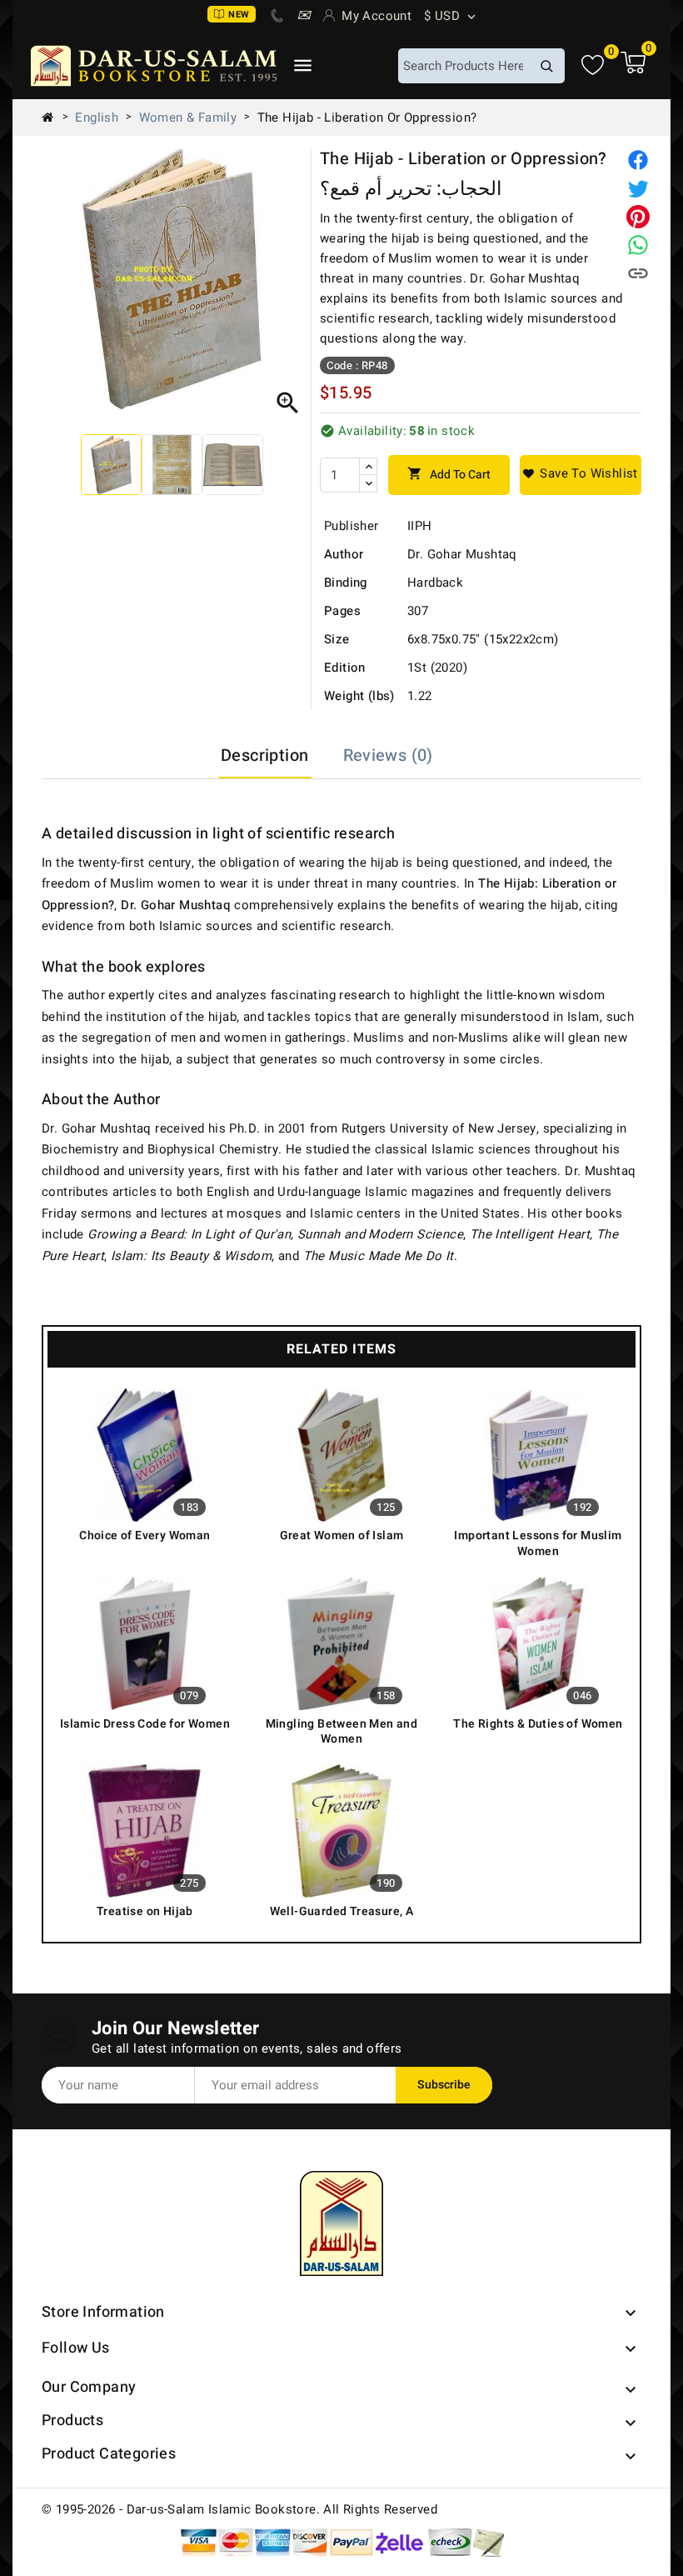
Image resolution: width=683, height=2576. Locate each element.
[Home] (54, 118)
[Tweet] (638, 188)
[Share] (638, 160)
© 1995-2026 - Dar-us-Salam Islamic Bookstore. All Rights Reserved (239, 2509)
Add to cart (449, 475)
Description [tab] (264, 755)
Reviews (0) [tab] (388, 755)
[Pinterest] (638, 217)
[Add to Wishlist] (581, 475)
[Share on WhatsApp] (638, 245)
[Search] (546, 66)
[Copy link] (638, 273)
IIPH (420, 526)
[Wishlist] (593, 65)
